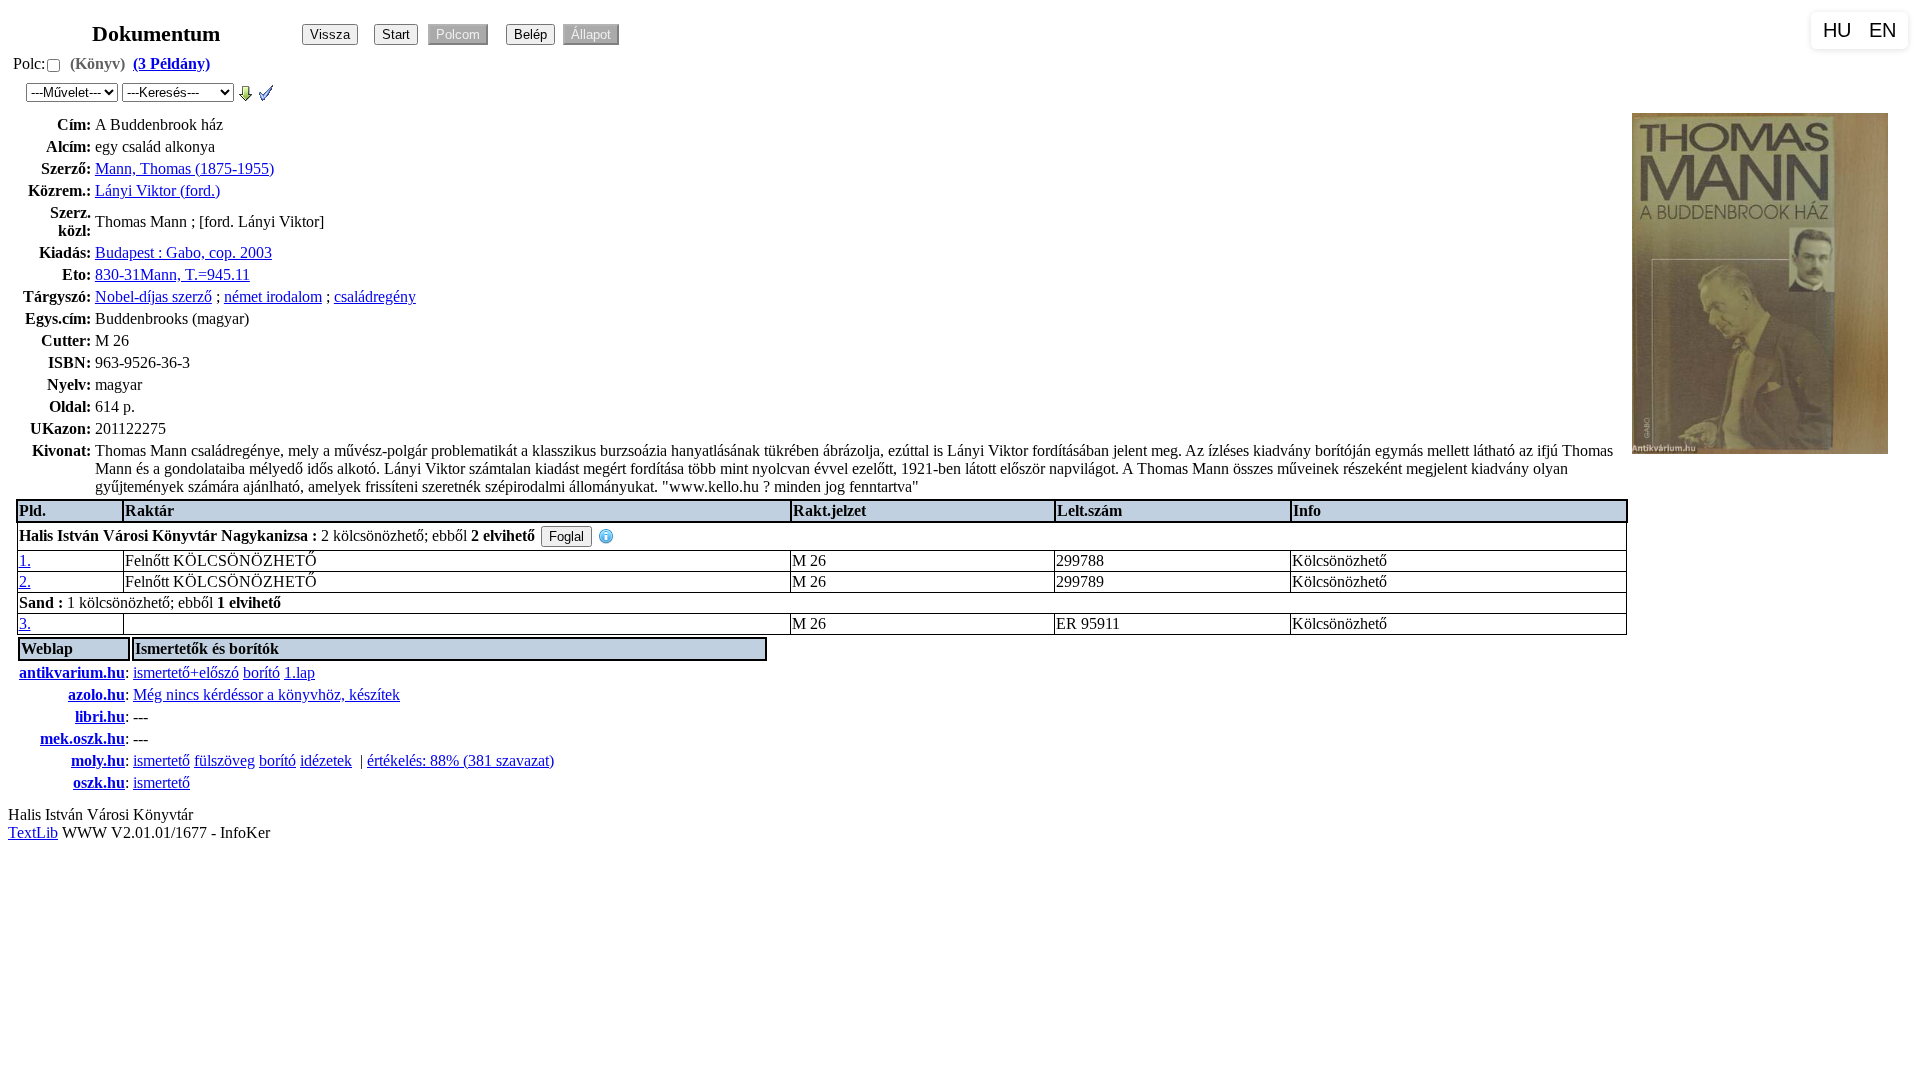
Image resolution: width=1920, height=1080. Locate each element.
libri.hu (100, 716)
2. (25, 581)
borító (261, 672)
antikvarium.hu (72, 672)
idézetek (326, 760)
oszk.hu (99, 782)
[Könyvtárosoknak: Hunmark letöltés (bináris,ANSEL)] (246, 91)
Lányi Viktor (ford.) (157, 190)
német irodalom (273, 296)
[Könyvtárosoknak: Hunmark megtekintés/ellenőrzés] (266, 91)
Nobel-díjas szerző (153, 296)
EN (1882, 30)
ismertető (161, 760)
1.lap (299, 672)
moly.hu (98, 760)
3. (25, 623)
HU (1837, 30)
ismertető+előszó (186, 672)
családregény (375, 296)
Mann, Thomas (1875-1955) (184, 168)
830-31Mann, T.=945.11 (172, 274)
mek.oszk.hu (82, 738)
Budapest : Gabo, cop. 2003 (183, 252)
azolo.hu (96, 694)
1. (25, 560)
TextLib (33, 832)
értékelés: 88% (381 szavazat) (460, 760)
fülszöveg (224, 760)
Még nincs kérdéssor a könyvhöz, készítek (266, 694)
